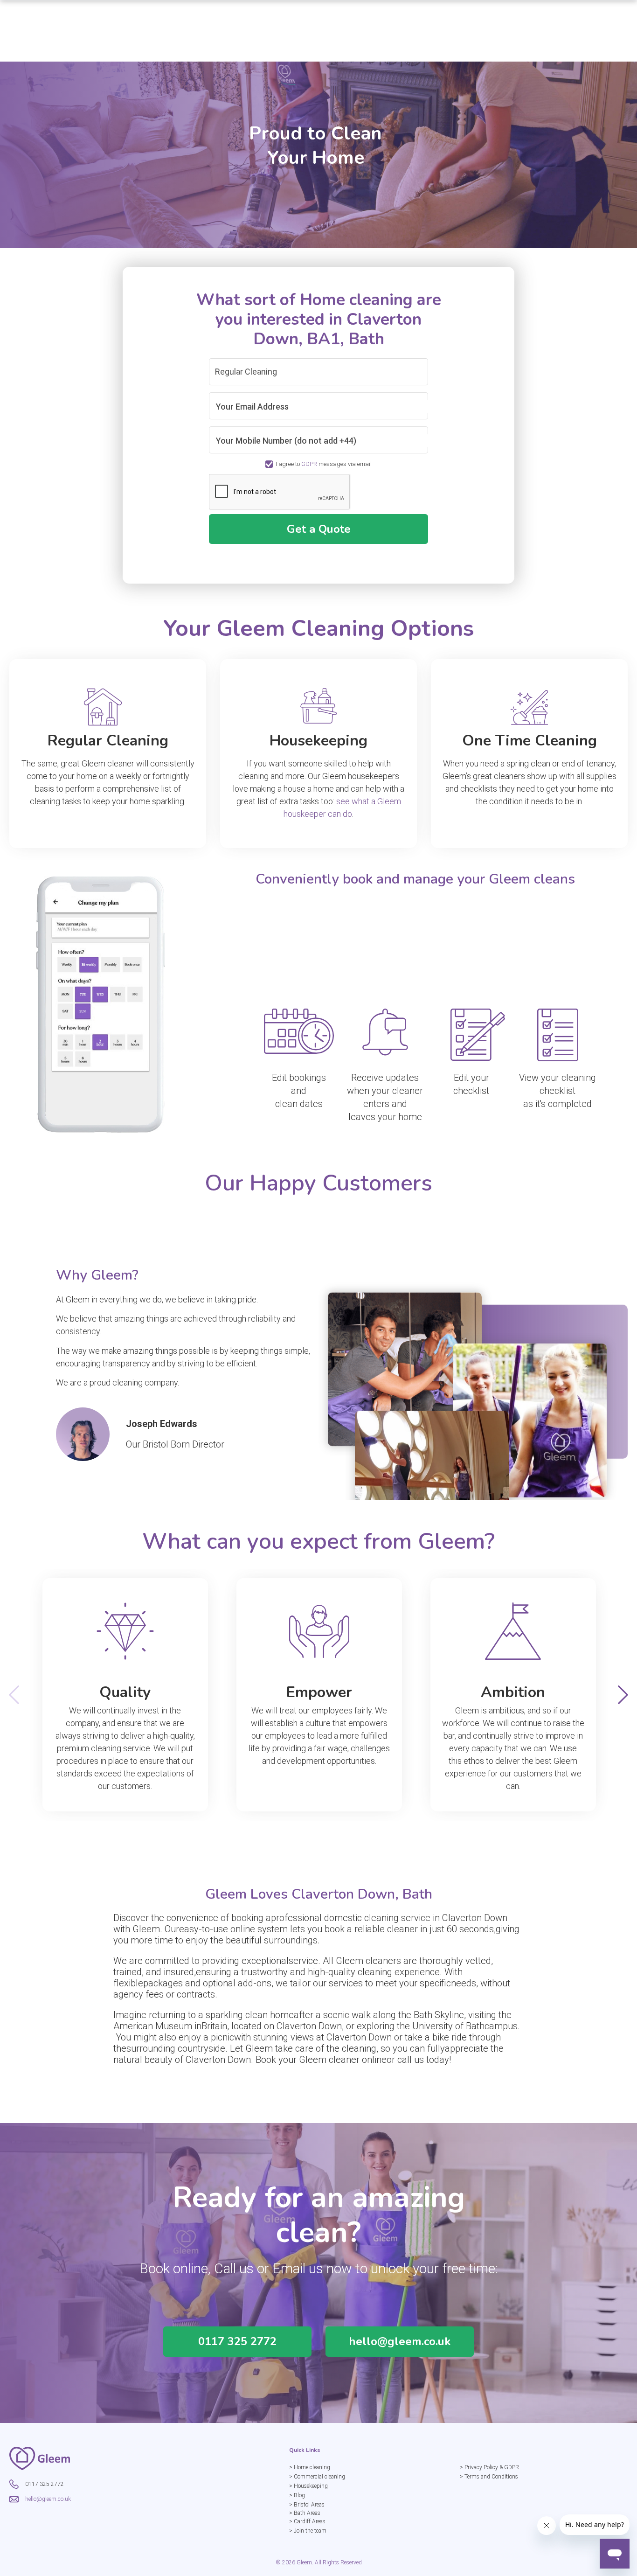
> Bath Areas (305, 2513)
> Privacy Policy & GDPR (489, 2467)
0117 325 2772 (237, 2341)
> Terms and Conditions (489, 2477)
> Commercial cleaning (317, 2477)
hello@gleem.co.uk (400, 2341)
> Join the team (308, 2531)
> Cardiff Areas (307, 2521)
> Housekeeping (308, 2486)
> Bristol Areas (307, 2505)
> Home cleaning (310, 2467)
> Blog (297, 2495)
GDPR (309, 464)
